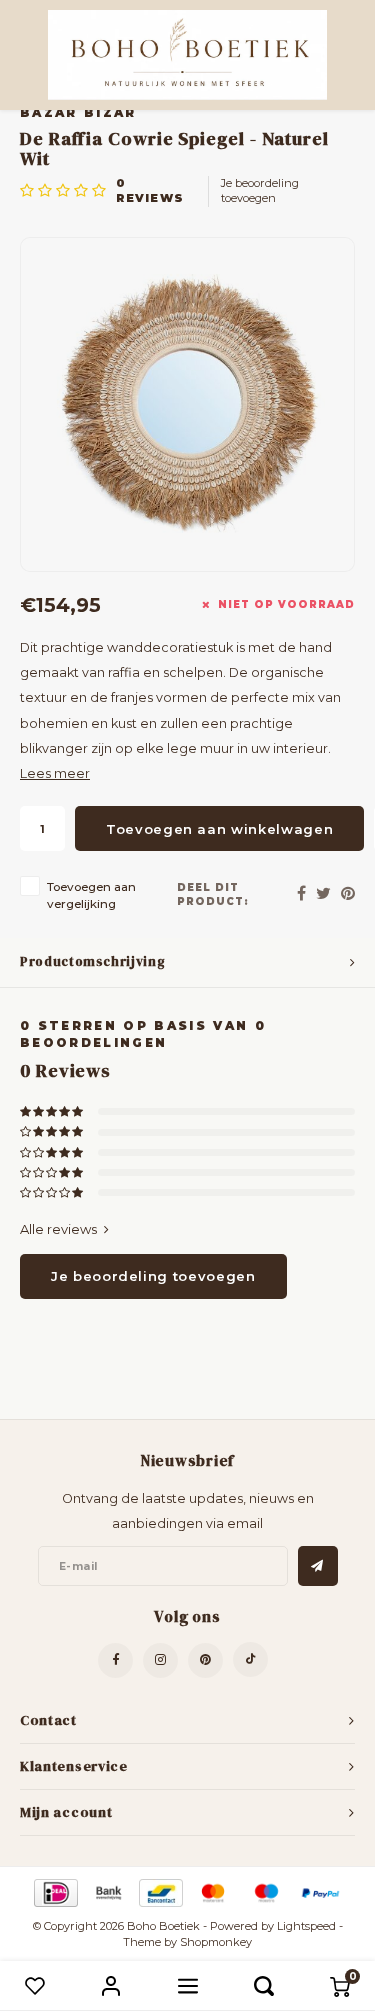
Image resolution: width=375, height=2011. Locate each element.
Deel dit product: (213, 894)
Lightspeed (306, 1926)
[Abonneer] (318, 1566)
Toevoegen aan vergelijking (91, 895)
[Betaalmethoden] (54, 1891)
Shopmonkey (216, 1942)
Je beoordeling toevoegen (260, 191)
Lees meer (55, 773)
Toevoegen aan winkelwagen (219, 829)
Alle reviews (58, 1229)
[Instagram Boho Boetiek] (160, 1660)
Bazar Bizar (78, 113)
